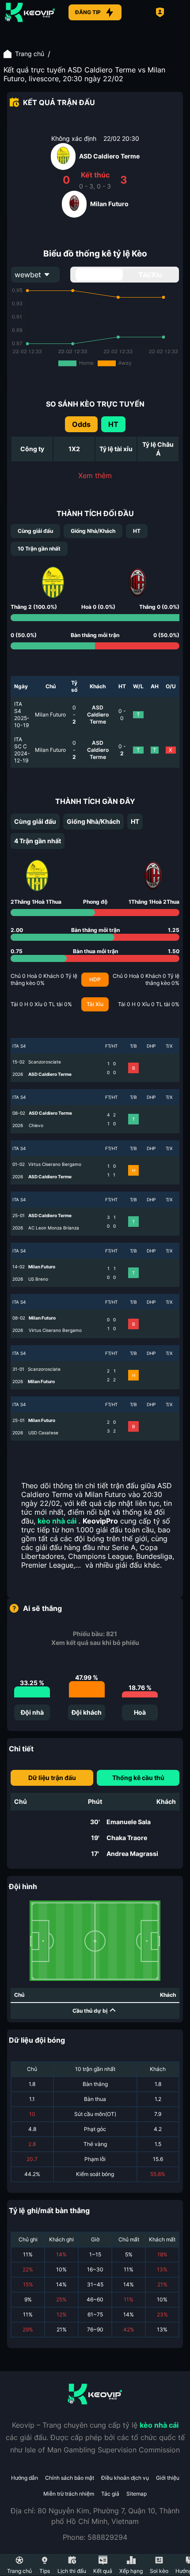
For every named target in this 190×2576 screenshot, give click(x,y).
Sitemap (137, 2494)
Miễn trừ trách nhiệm (69, 2494)
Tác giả (110, 2494)
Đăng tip (88, 12)
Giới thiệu (168, 2478)
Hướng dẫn (25, 2478)
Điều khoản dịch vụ (125, 2478)
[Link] (30, 12)
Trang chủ (30, 54)
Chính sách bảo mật (70, 2478)
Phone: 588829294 (95, 2537)
